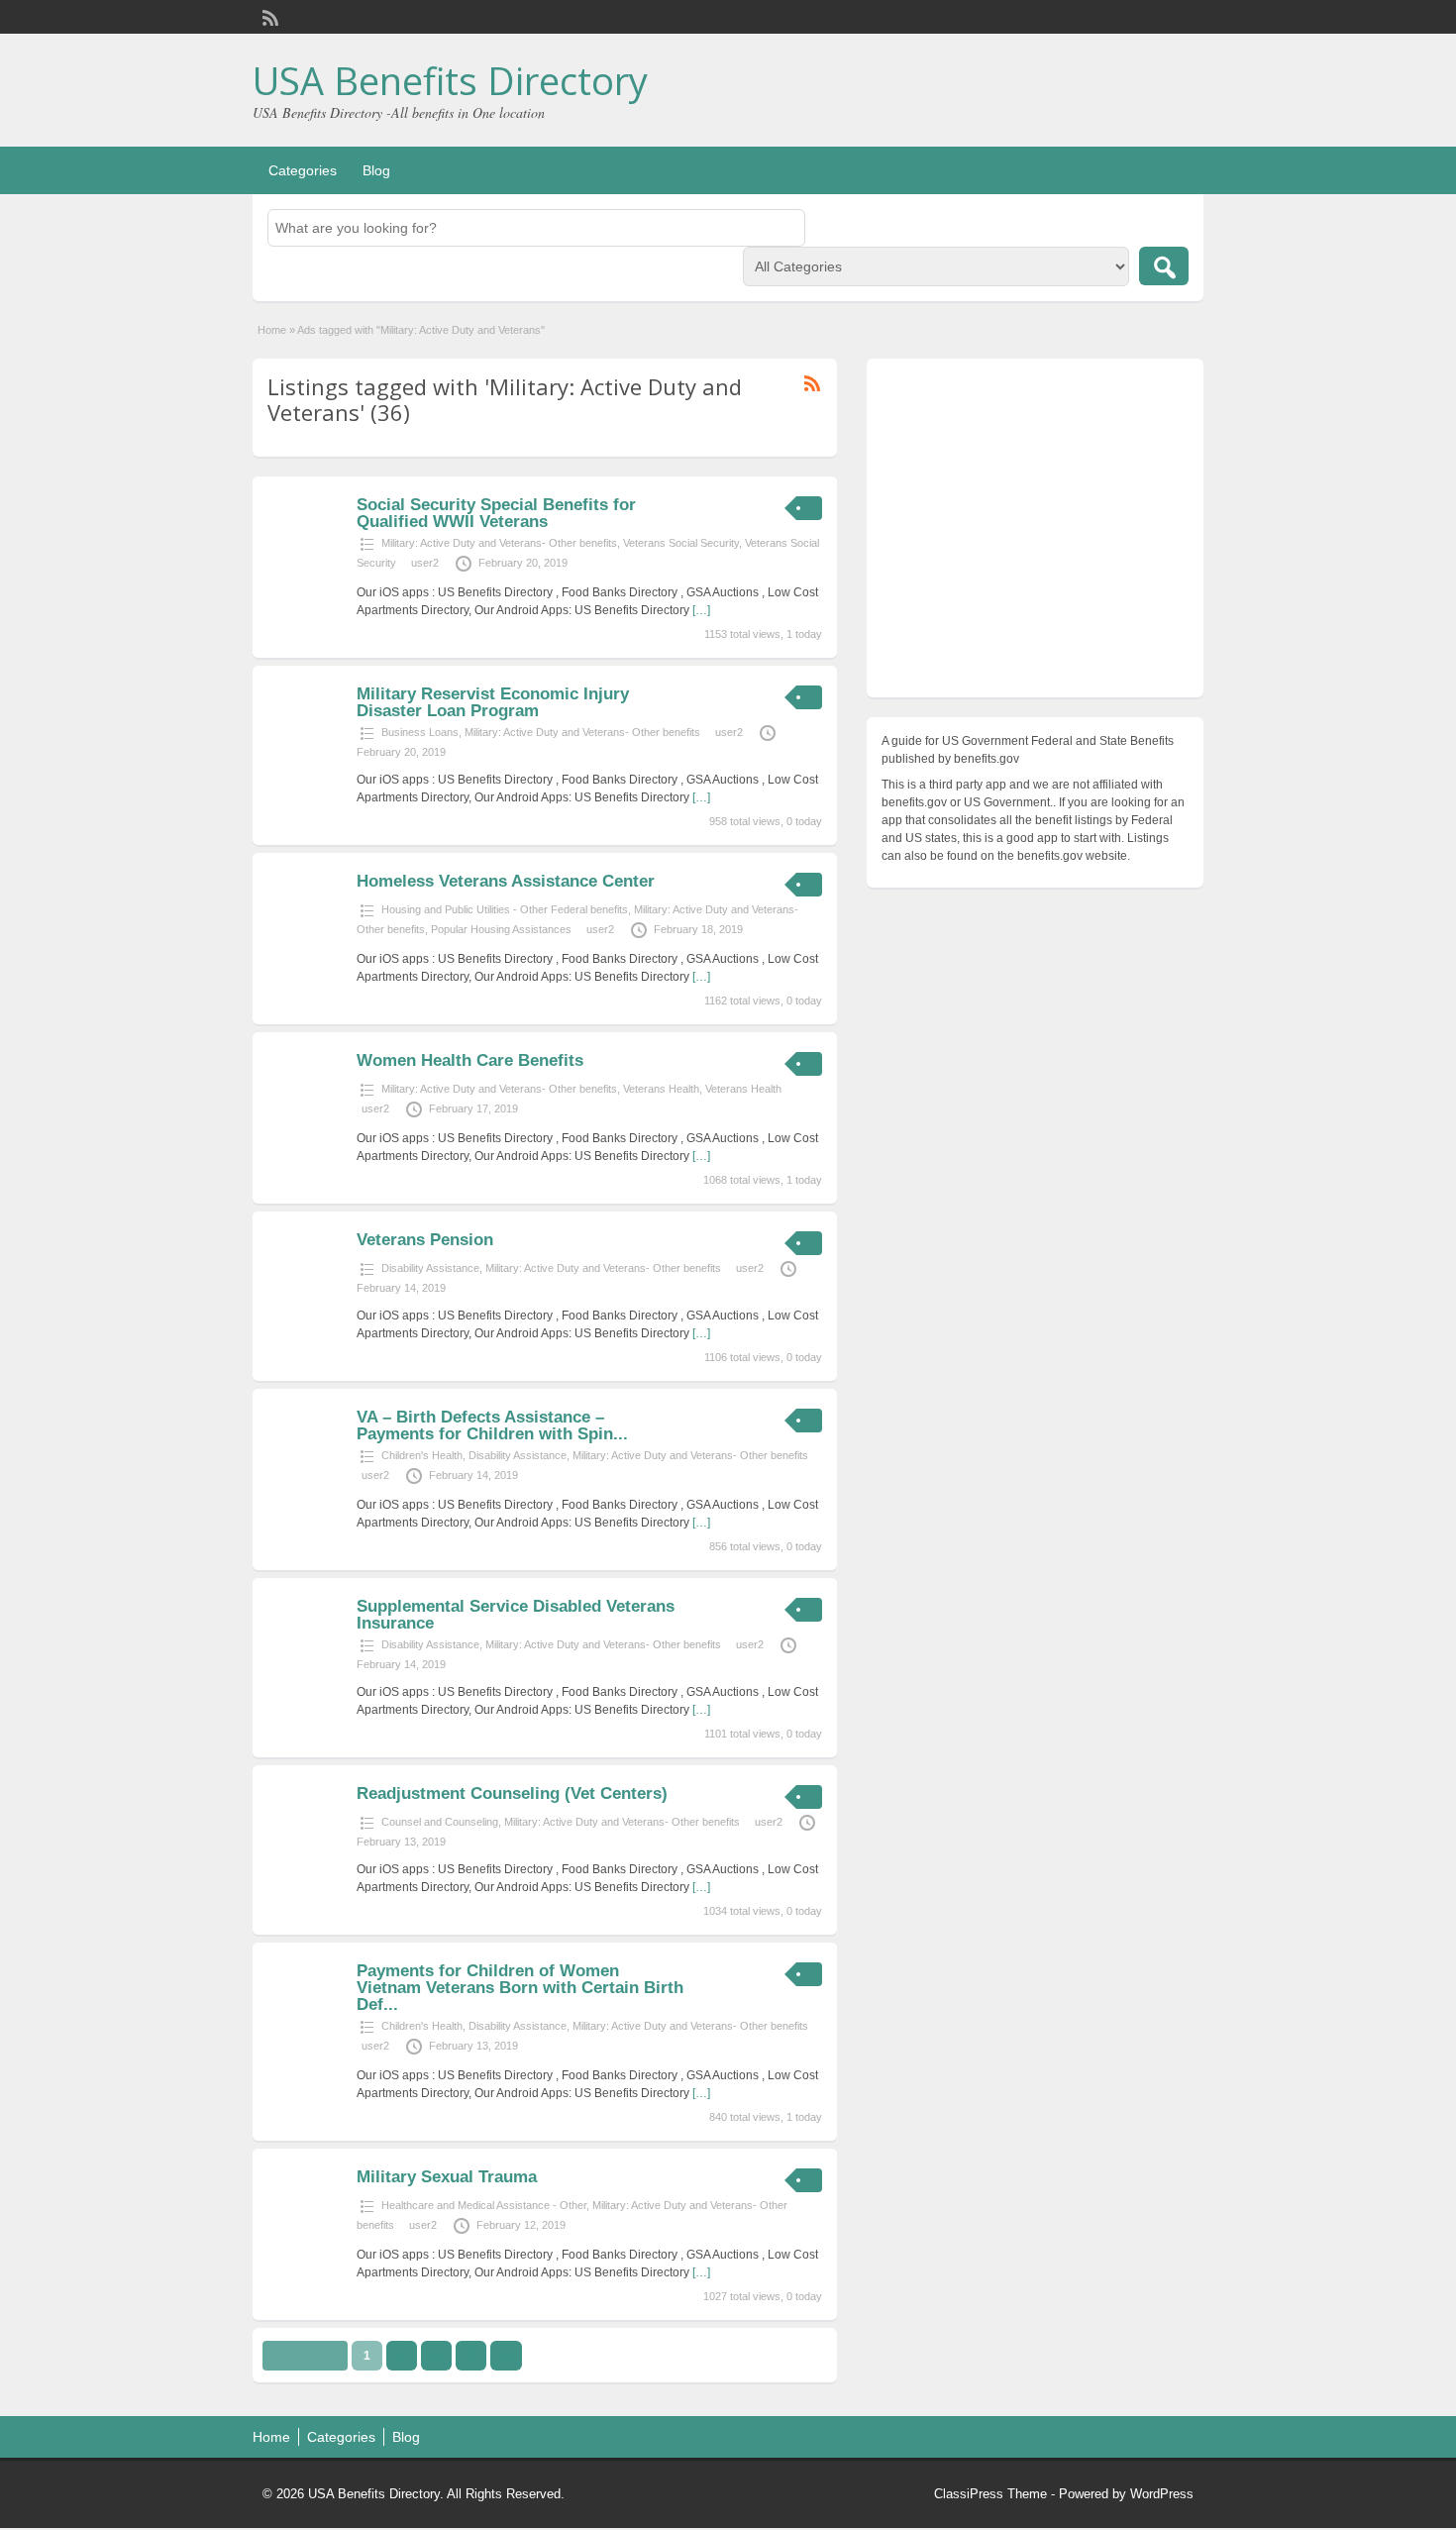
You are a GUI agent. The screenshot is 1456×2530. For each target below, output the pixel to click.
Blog (376, 170)
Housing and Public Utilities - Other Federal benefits (505, 909)
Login (1179, 17)
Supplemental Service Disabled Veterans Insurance (516, 1615)
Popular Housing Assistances (501, 929)
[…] (701, 610)
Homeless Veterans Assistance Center (506, 881)
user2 (425, 563)
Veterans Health (661, 1089)
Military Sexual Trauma (447, 2177)
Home (272, 330)
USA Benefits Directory (450, 80)
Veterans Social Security (681, 543)
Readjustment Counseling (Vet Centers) (512, 1793)
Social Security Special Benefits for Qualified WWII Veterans (496, 513)
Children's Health (422, 1455)
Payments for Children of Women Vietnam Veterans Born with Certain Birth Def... (520, 1988)
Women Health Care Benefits (470, 1060)
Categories (303, 170)
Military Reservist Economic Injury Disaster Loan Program (493, 702)
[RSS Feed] (268, 16)
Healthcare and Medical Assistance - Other (484, 2205)
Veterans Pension (425, 1240)
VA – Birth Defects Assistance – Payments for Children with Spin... (492, 1425)
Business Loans (420, 732)
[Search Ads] (1164, 266)
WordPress (1162, 2494)
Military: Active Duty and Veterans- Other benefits (499, 543)
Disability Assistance (430, 1268)
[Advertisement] (1035, 533)
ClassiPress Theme (990, 2494)
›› (506, 2356)
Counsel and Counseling (440, 1822)
